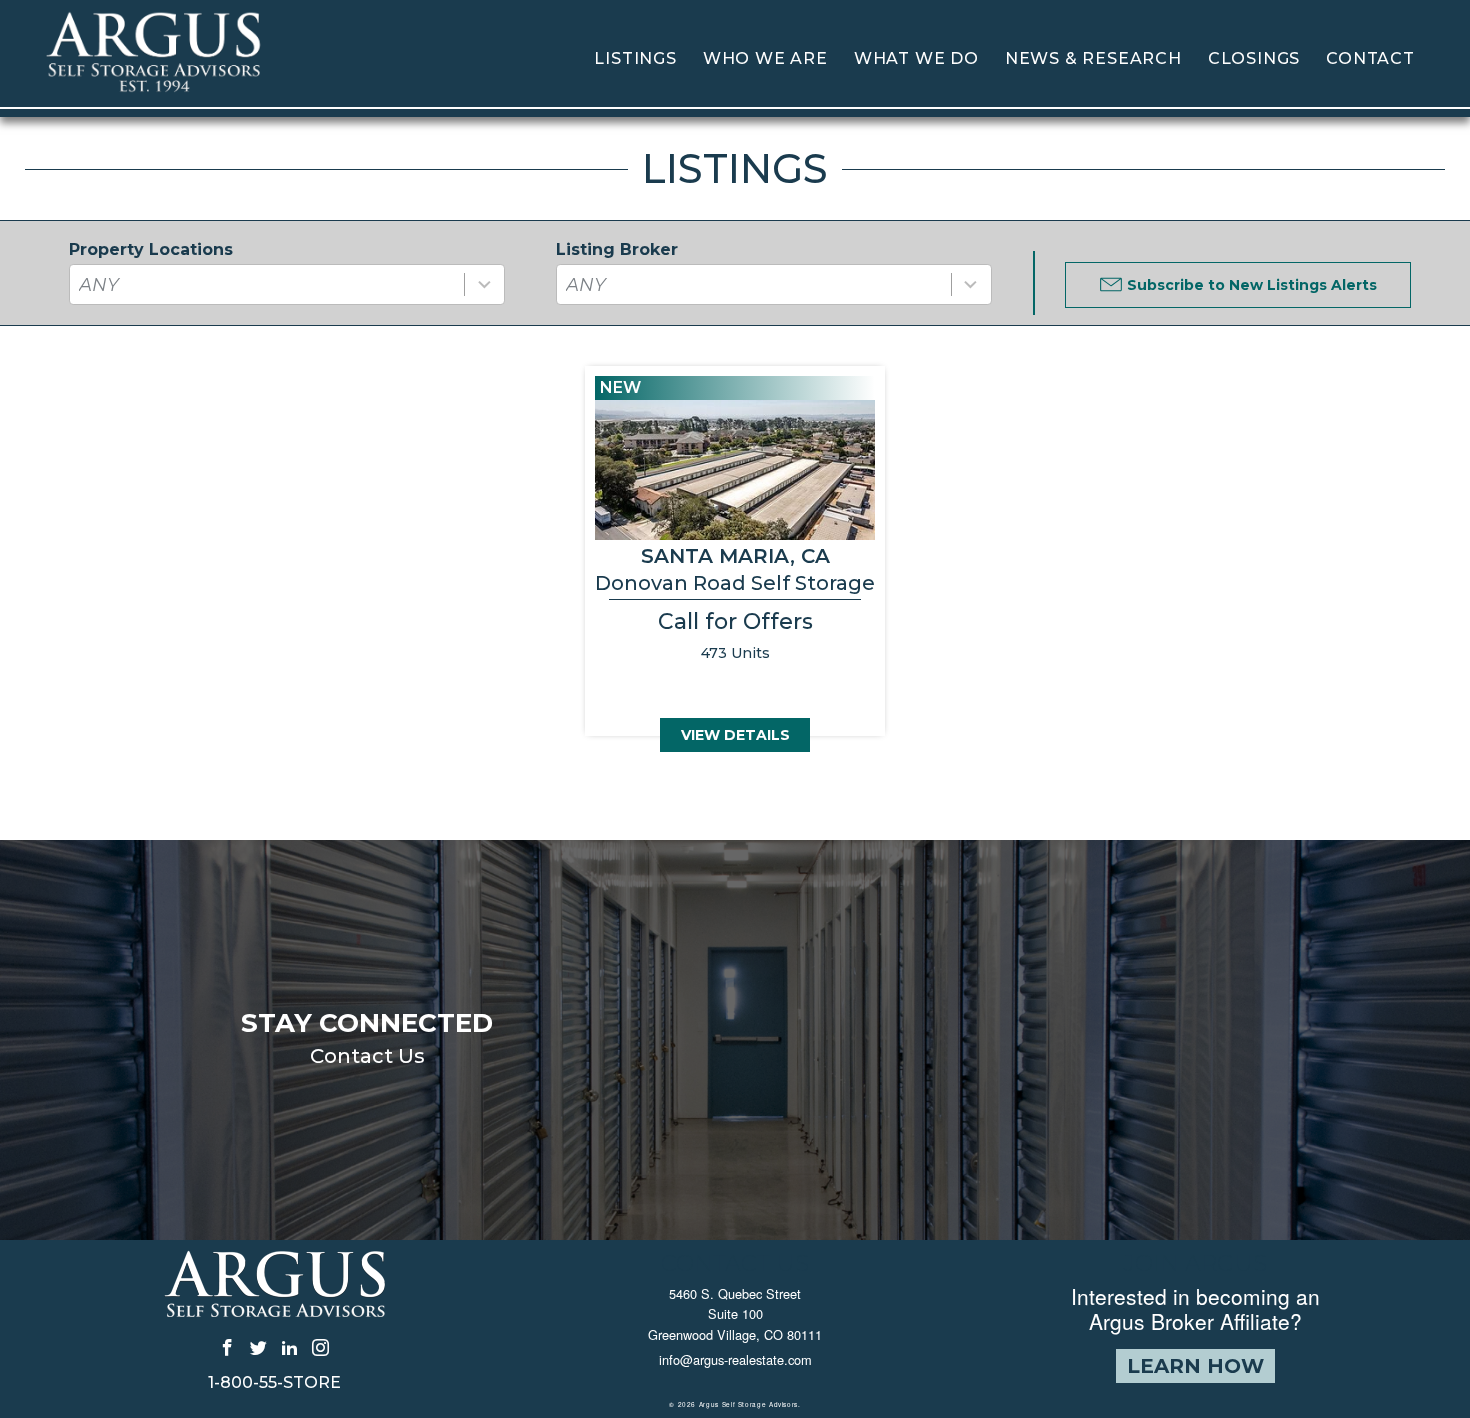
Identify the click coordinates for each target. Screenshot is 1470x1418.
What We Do (916, 58)
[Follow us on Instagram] (320, 1347)
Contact (1370, 58)
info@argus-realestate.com (735, 1359)
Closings (1254, 58)
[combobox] (287, 284)
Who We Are (765, 58)
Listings (635, 58)
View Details (735, 735)
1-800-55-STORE (274, 1383)
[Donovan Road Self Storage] (735, 551)
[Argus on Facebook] (227, 1347)
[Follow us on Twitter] (258, 1347)
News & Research (1093, 58)
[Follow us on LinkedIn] (289, 1347)
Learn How (1195, 1366)
